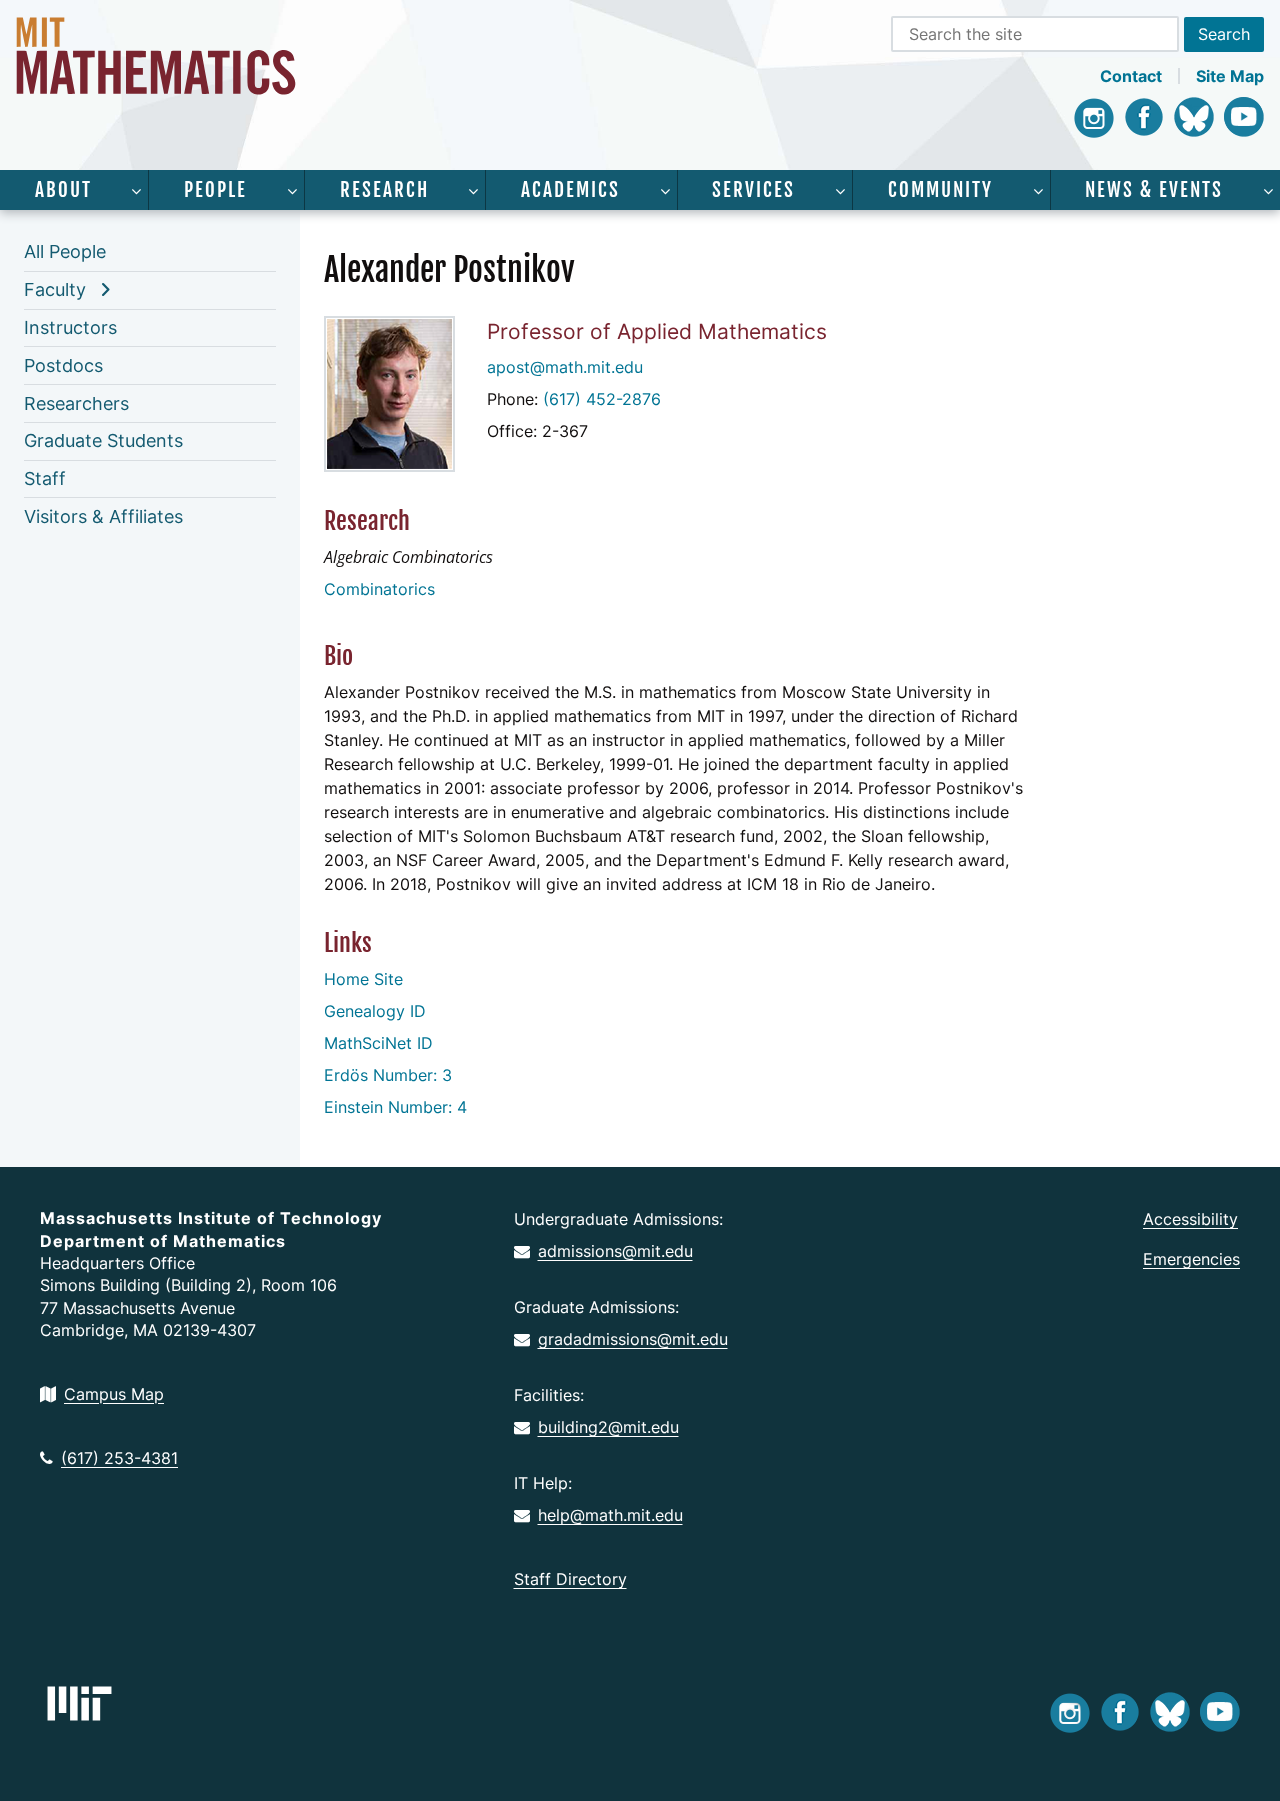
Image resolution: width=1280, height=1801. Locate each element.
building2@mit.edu (608, 1427)
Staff (45, 478)
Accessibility (1190, 1219)
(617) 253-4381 (119, 1458)
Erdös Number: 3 (388, 1075)
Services (753, 190)
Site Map (1230, 76)
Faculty (55, 289)
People (215, 190)
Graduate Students (103, 440)
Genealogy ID (375, 1011)
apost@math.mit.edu (565, 367)
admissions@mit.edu (615, 1251)
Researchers (76, 403)
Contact (1131, 76)
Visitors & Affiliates (103, 516)
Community (940, 190)
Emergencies (1191, 1259)
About (63, 190)
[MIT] (79, 1703)
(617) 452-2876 (602, 399)
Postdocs (63, 365)
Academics (570, 190)
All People (65, 251)
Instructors (70, 327)
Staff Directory (570, 1579)
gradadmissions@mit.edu (633, 1339)
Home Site (363, 979)
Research (384, 190)
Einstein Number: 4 (395, 1107)
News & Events (1154, 190)
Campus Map (114, 1394)
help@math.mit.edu (610, 1515)
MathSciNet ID (378, 1043)
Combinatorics (379, 589)
